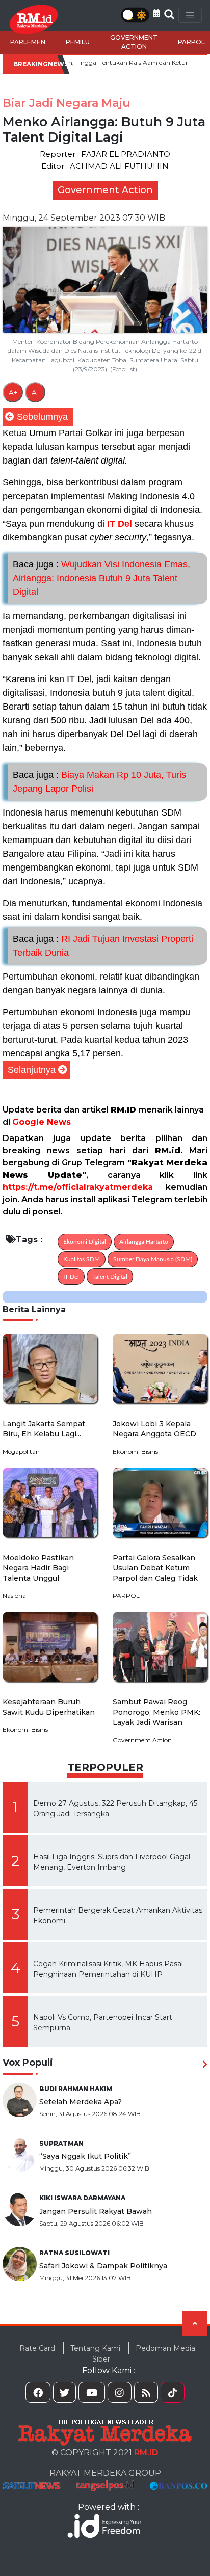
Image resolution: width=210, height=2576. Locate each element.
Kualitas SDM (82, 1259)
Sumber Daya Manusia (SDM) (153, 1259)
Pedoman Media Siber (144, 2354)
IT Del (120, 524)
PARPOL (191, 42)
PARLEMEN (28, 42)
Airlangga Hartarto (144, 1242)
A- (35, 392)
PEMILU (78, 42)
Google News (42, 1122)
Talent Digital (110, 1277)
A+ (13, 392)
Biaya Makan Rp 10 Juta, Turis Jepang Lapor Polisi (99, 782)
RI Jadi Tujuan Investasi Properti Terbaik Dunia (103, 946)
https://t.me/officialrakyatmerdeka (78, 1187)
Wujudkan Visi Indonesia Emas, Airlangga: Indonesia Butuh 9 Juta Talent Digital (101, 578)
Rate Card (37, 2348)
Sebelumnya (42, 417)
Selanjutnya (32, 1070)
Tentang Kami (95, 2348)
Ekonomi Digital (85, 1242)
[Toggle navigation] (190, 15)
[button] (156, 13)
